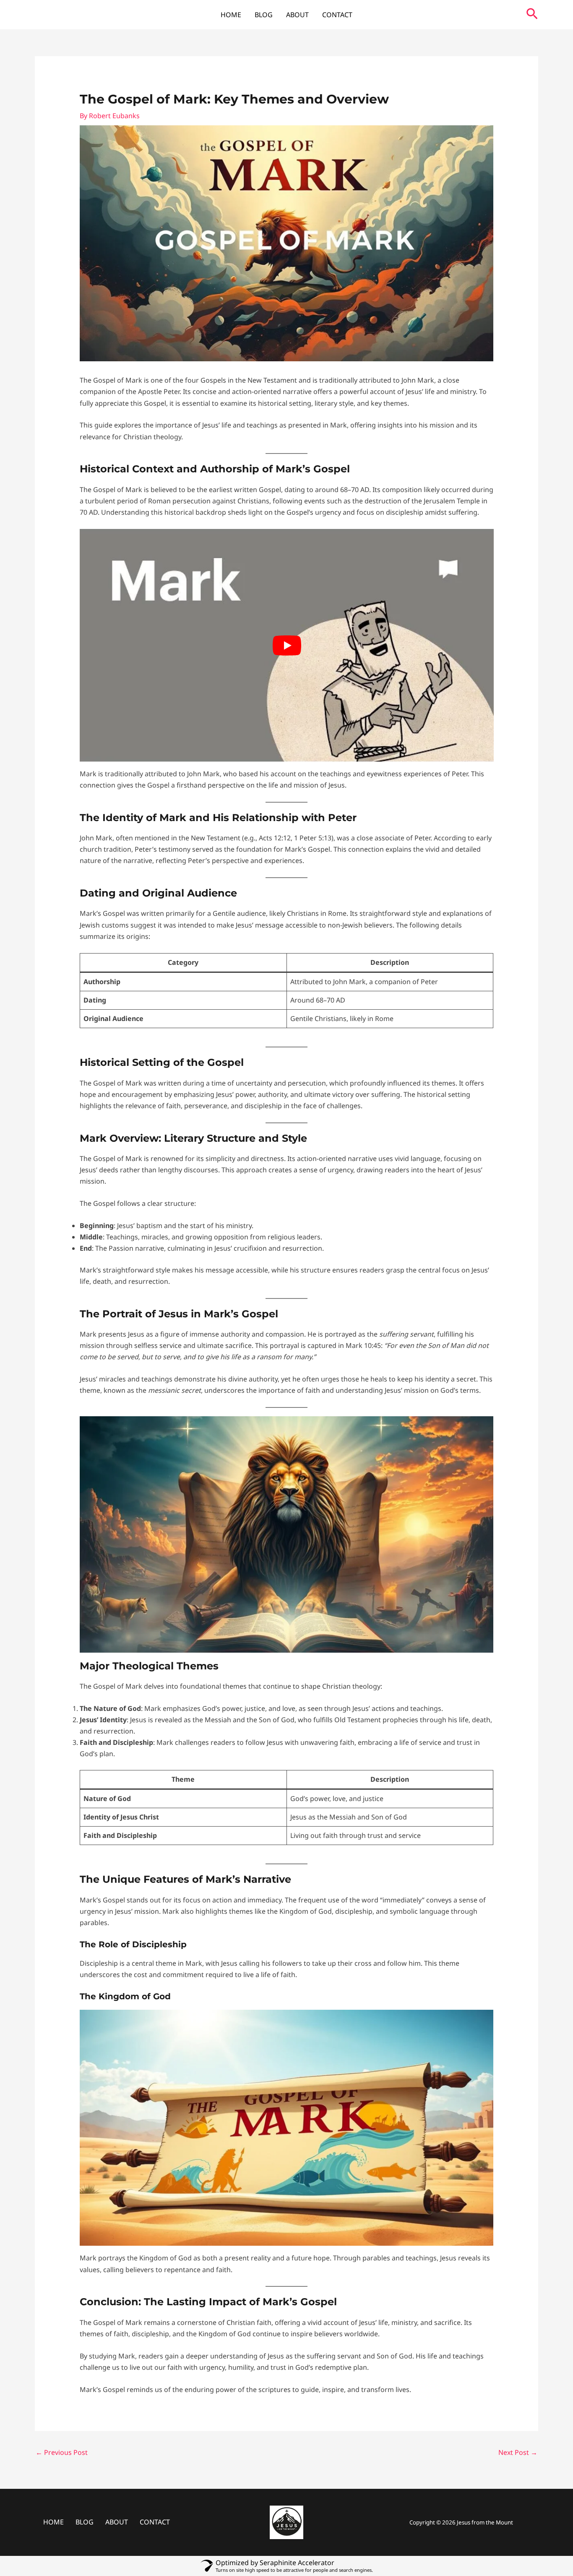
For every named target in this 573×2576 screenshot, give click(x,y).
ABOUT (297, 15)
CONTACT (337, 15)
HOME (231, 15)
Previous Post (62, 2452)
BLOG (264, 15)
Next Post (518, 2452)
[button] (532, 15)
